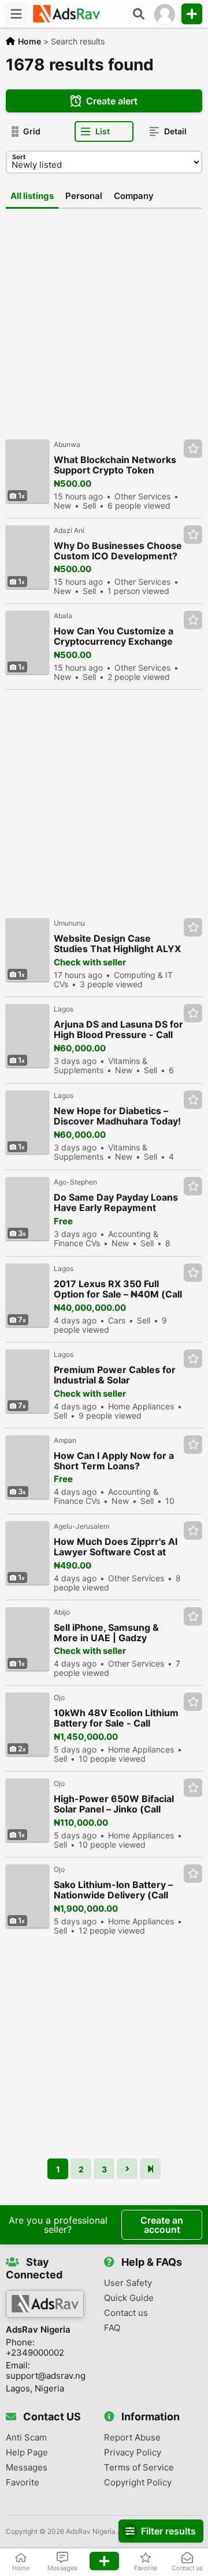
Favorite (23, 2483)
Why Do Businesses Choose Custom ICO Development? (118, 551)
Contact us (126, 2313)
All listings (32, 196)
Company (134, 196)
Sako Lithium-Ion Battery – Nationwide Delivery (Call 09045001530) (113, 1890)
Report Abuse (132, 2438)
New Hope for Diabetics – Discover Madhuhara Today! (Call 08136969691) (117, 1116)
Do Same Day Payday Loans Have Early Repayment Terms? (116, 1203)
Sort (19, 157)
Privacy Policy (133, 2453)
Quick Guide (129, 2298)
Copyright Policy (138, 2483)
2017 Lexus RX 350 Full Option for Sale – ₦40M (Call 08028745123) (118, 1289)
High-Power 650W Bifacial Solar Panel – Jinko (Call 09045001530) (114, 1804)
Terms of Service (139, 2468)
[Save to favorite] (193, 449)
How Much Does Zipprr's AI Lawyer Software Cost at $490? (116, 1547)
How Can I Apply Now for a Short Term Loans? (114, 1461)
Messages (27, 2468)
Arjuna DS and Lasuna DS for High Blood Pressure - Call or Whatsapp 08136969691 (118, 1030)
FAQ (112, 2328)
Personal (84, 196)
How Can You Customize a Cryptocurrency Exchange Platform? (114, 636)
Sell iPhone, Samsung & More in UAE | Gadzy (106, 1633)
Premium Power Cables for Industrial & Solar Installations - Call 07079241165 (115, 1375)
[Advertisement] (104, 318)
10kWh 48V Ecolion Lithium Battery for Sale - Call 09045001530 (116, 1718)
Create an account (162, 2225)
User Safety (128, 2283)
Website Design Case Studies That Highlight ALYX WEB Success (117, 944)
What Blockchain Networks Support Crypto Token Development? (115, 465)
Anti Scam (26, 2438)
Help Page (27, 2453)
